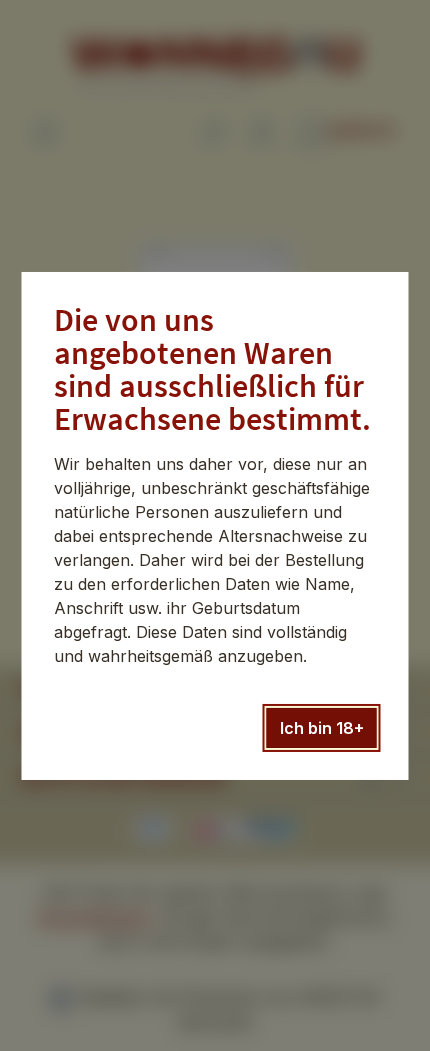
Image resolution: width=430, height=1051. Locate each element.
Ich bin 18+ (322, 728)
